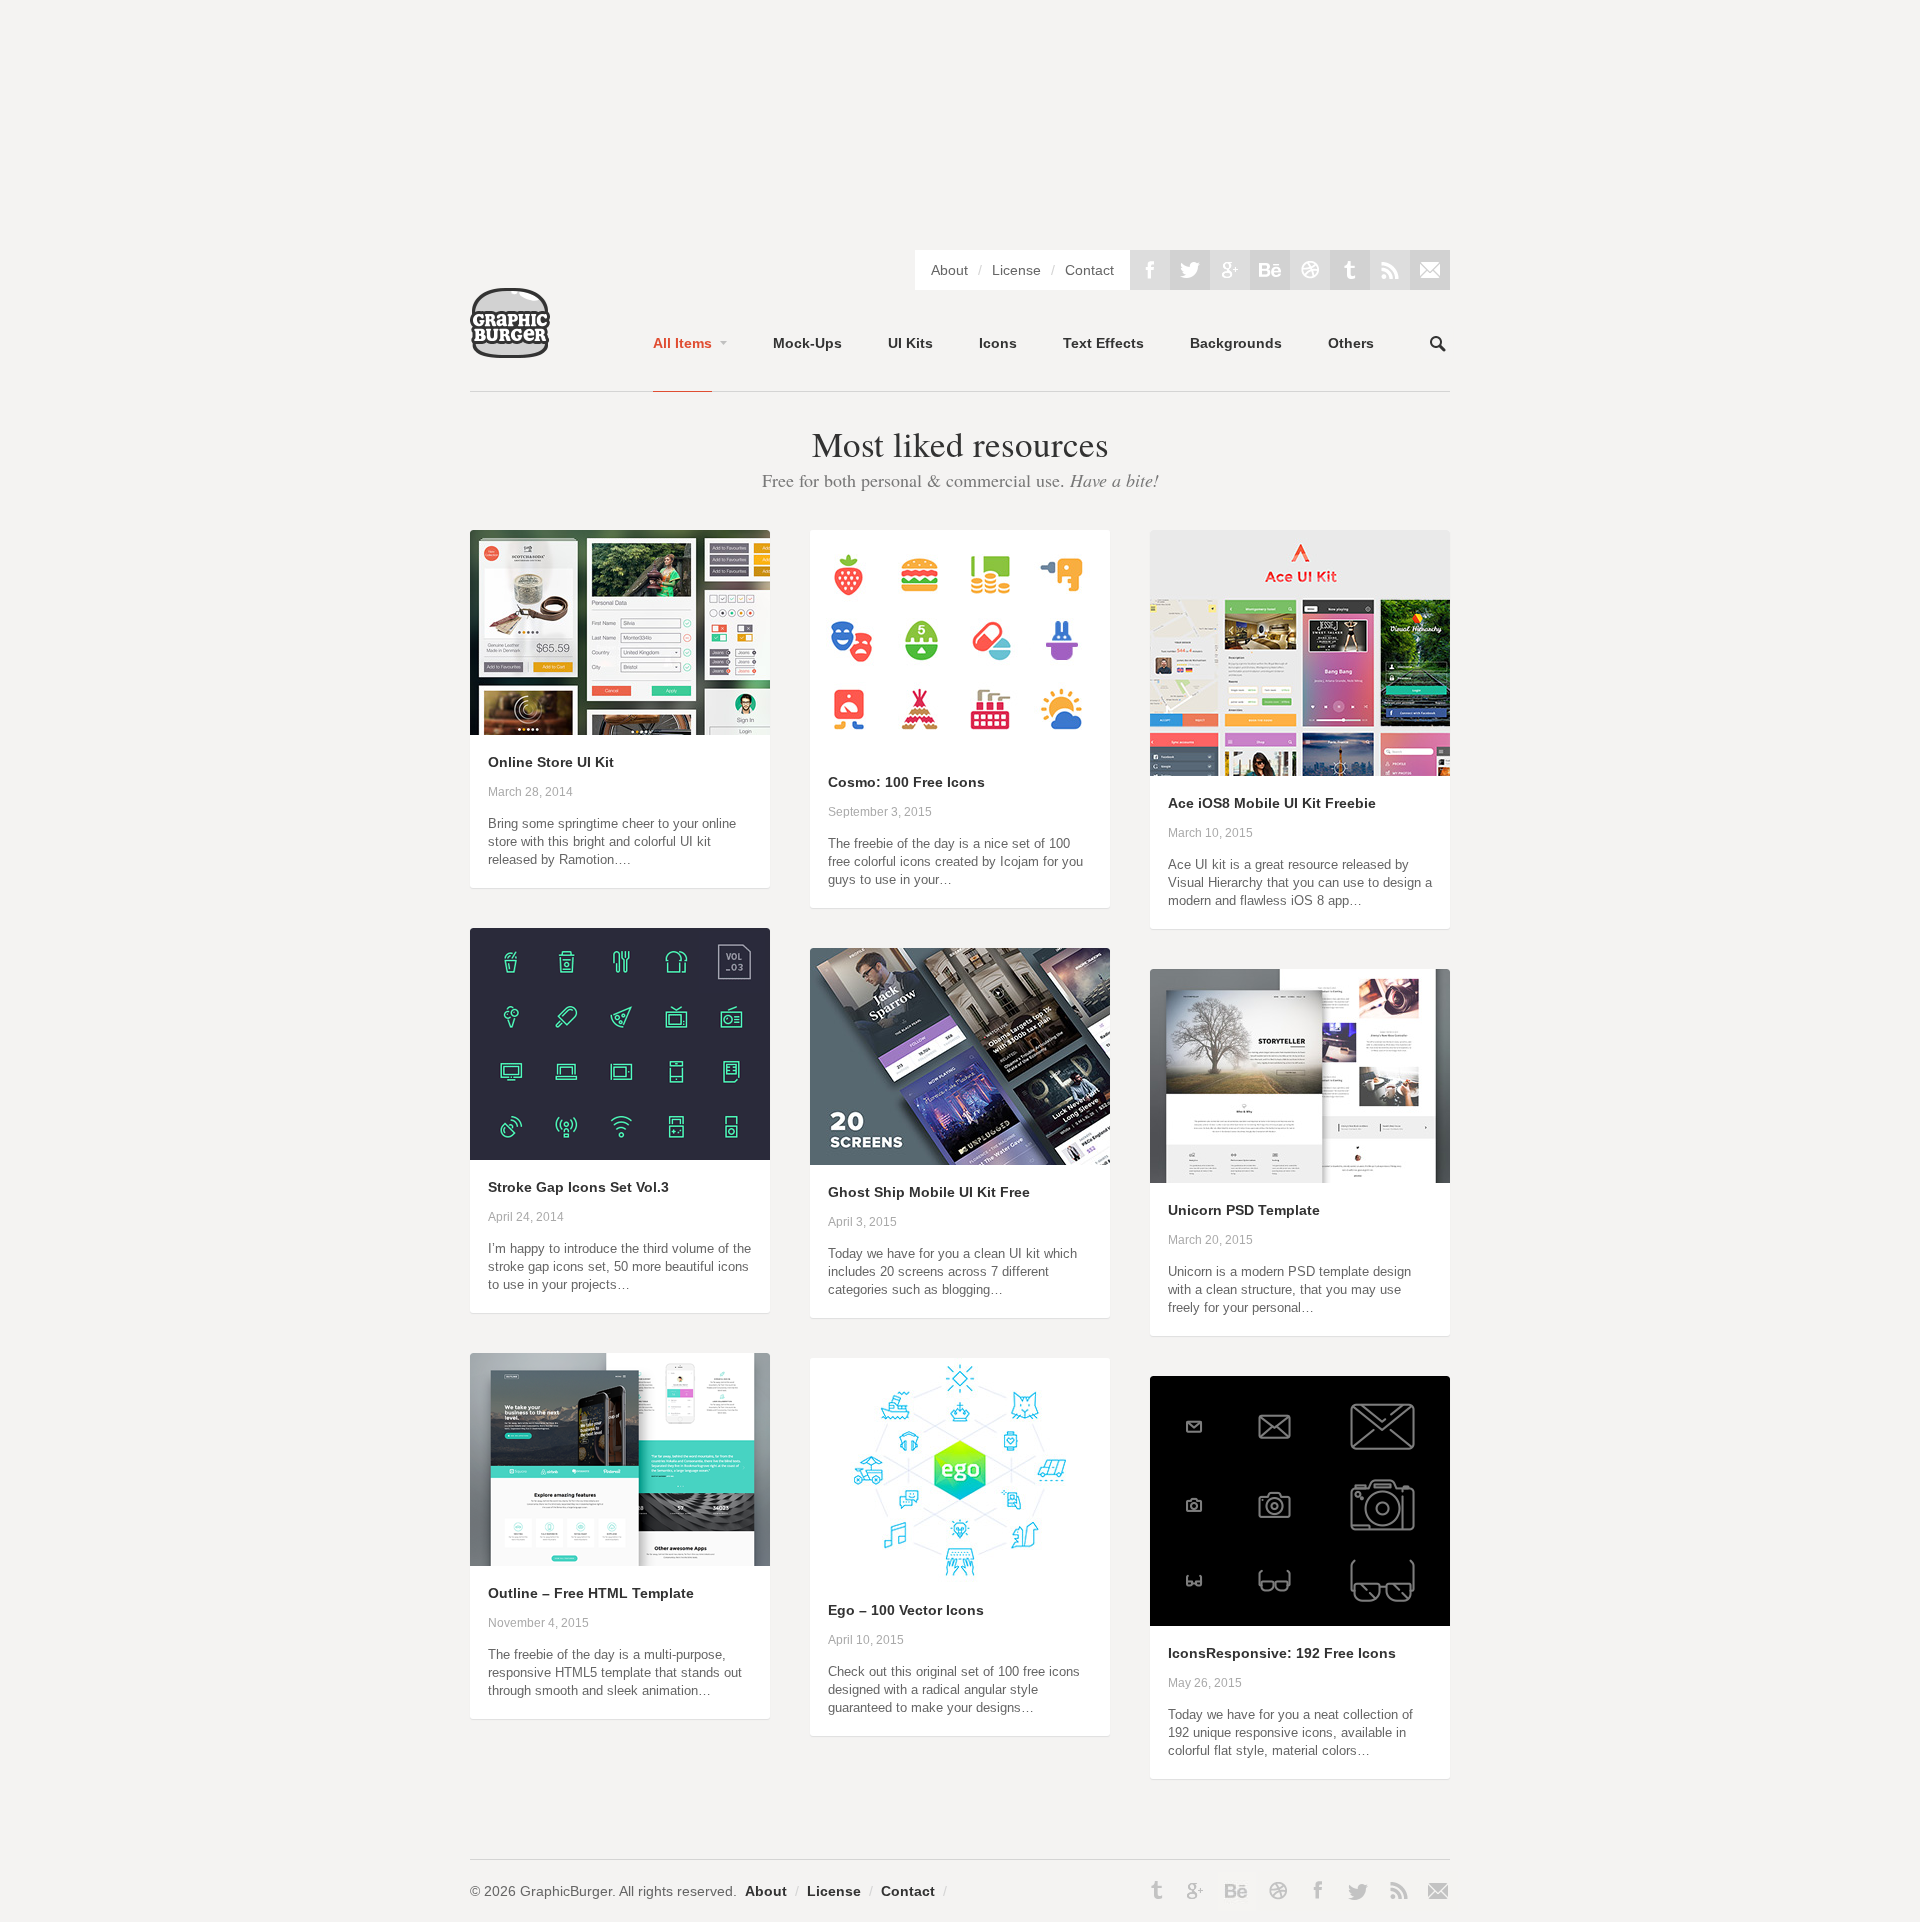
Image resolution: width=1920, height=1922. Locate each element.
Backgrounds (1236, 343)
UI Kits (910, 343)
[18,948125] (620, 1156)
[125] (960, 751)
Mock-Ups (807, 343)
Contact (1089, 270)
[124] (960, 1161)
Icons (998, 343)
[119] (1300, 1622)
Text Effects (1103, 343)
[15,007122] (620, 1562)
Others (1351, 343)
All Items (682, 343)
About (949, 270)
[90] (960, 1579)
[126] (620, 731)
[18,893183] (1300, 1179)
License (1016, 270)
